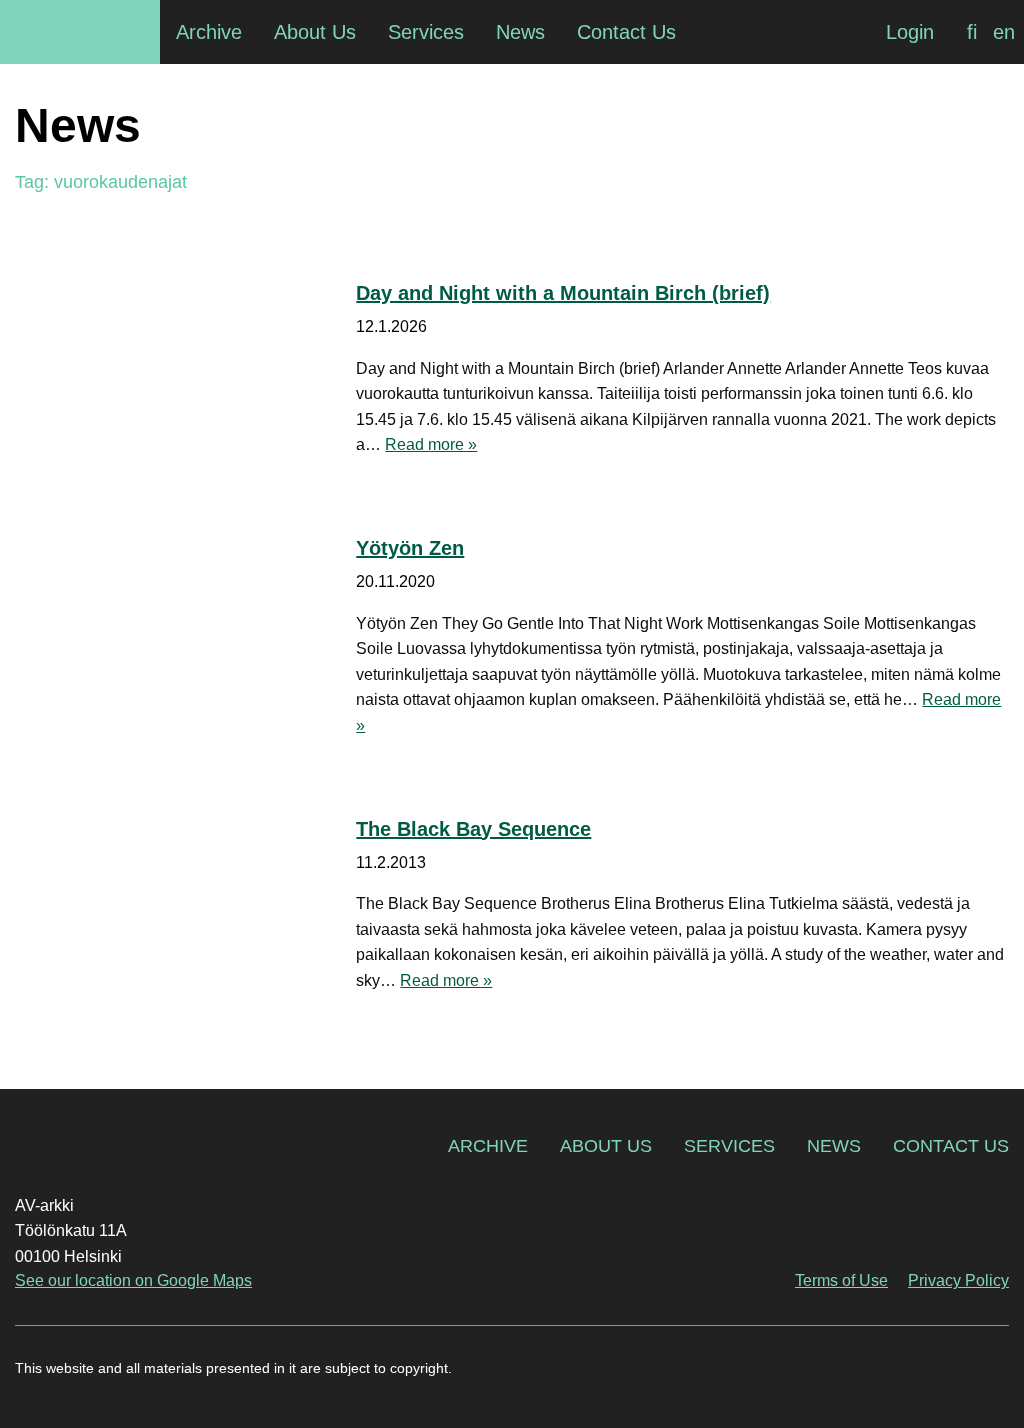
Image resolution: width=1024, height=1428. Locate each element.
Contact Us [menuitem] (626, 32)
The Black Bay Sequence (473, 829)
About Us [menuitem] (315, 32)
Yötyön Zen (410, 548)
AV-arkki (80, 32)
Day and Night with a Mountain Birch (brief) (563, 293)
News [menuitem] (520, 32)
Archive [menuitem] (209, 32)
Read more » (431, 444)
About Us (606, 1146)
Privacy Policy (958, 1280)
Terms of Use (841, 1280)
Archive (488, 1146)
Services (729, 1146)
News (834, 1146)
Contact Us (951, 1146)
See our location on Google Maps (133, 1280)
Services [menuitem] (426, 32)
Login (910, 32)
